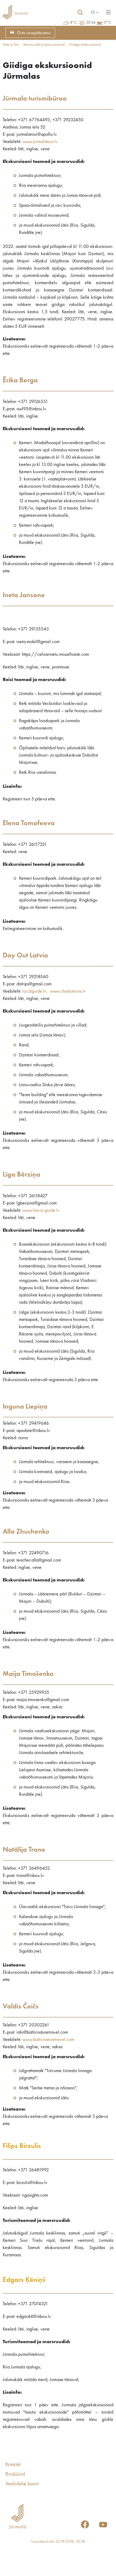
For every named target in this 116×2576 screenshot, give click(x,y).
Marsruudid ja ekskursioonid (44, 45)
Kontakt (13, 2465)
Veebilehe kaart (22, 2484)
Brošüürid (15, 2474)
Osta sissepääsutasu (34, 33)
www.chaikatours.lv (68, 991)
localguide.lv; (35, 991)
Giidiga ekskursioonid (85, 45)
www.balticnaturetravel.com (48, 2040)
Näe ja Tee (11, 45)
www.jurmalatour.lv (40, 142)
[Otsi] (80, 13)
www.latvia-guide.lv (41, 1210)
